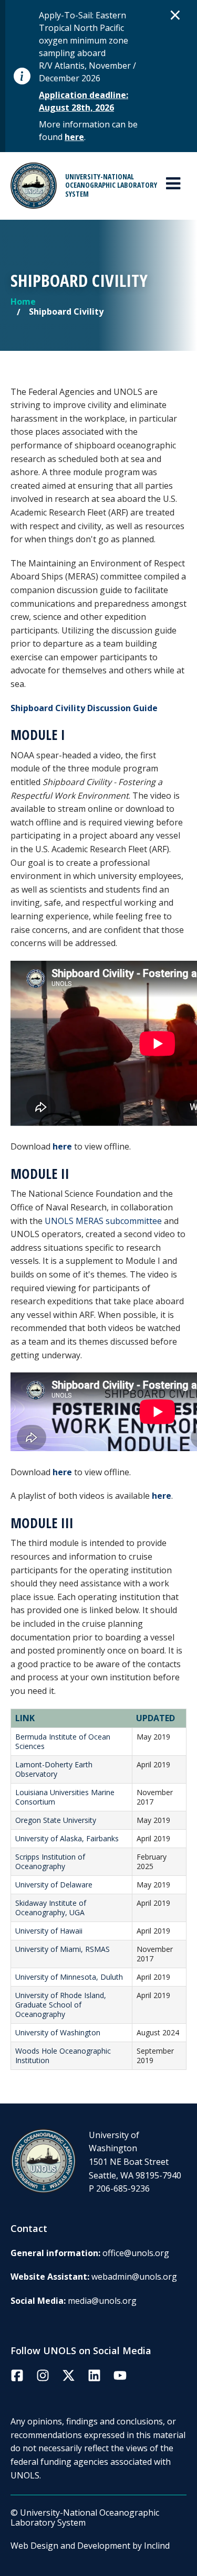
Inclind (157, 2546)
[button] (175, 15)
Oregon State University (56, 1820)
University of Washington (58, 2032)
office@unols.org (136, 2253)
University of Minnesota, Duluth (69, 1977)
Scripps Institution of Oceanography (50, 1861)
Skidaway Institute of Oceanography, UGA (51, 1908)
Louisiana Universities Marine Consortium (65, 1797)
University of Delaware (54, 1885)
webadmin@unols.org (134, 2277)
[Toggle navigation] (173, 184)
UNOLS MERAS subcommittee (103, 1221)
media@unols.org (102, 2301)
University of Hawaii (49, 1931)
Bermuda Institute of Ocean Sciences (63, 1741)
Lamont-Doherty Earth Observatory (54, 1769)
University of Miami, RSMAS (63, 1949)
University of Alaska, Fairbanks (67, 1838)
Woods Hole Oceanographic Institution (63, 2056)
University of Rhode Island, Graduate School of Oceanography (61, 2005)
